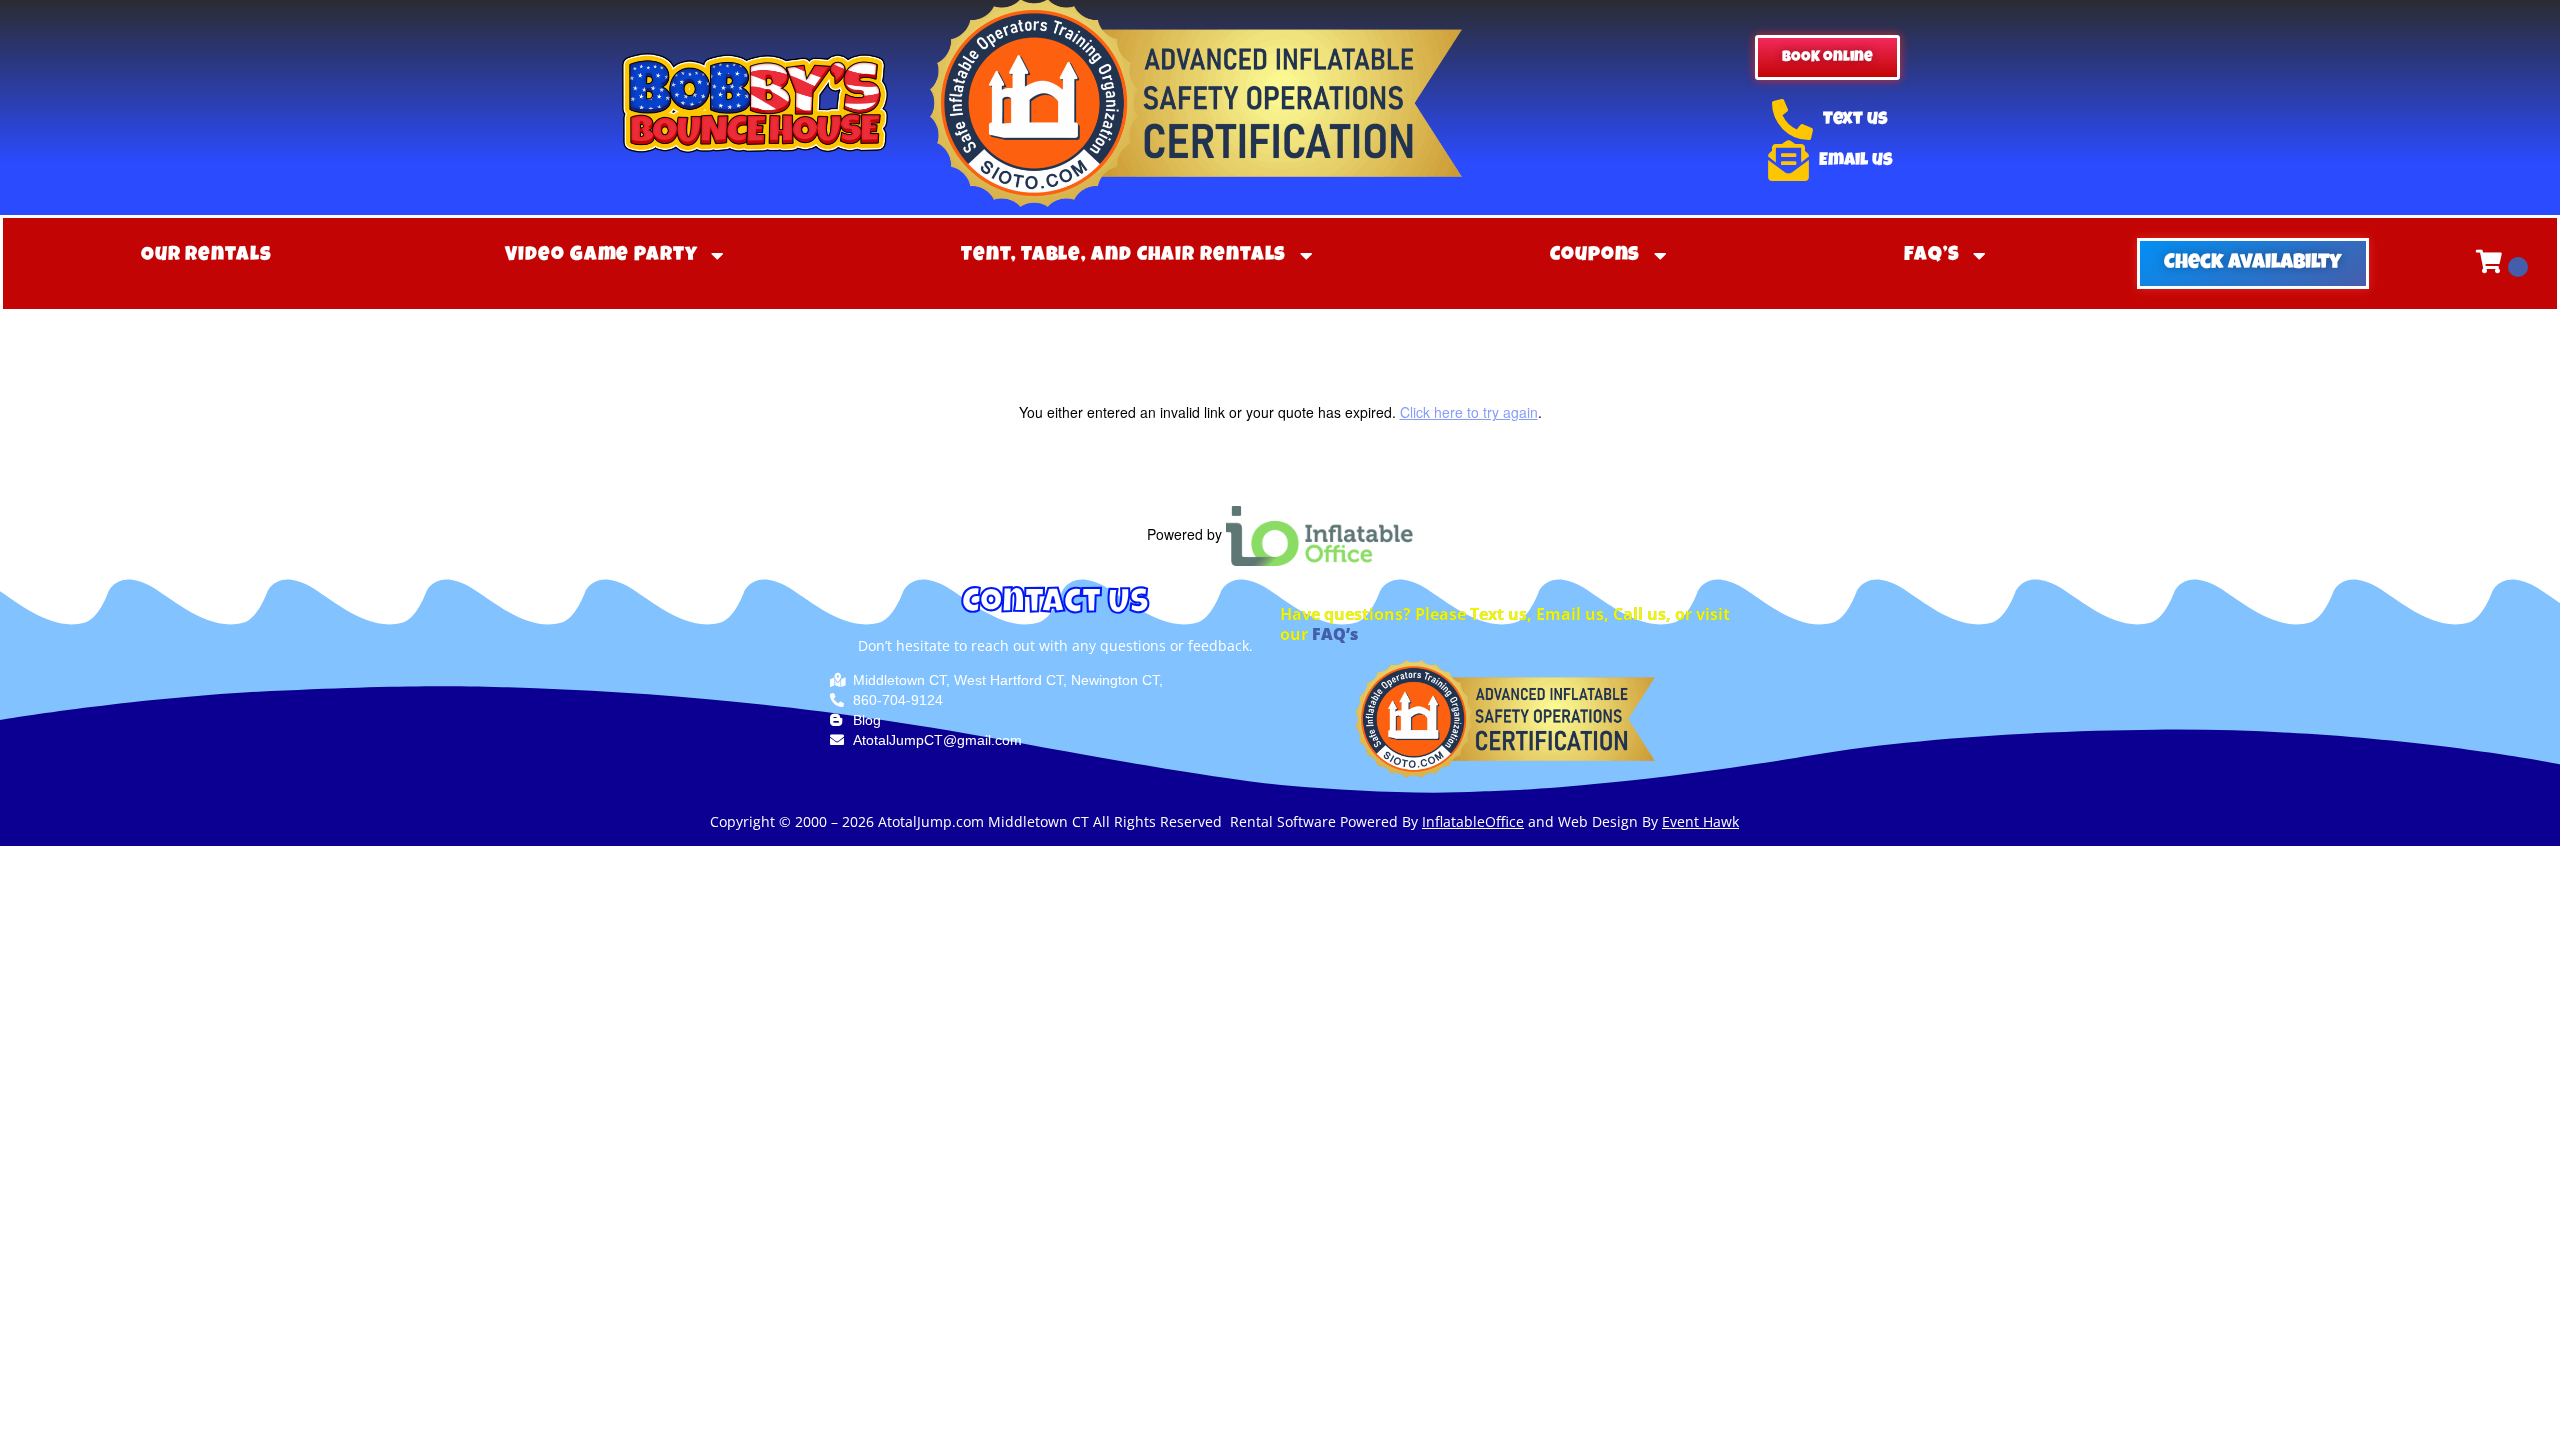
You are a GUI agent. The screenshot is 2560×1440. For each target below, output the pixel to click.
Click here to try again (1469, 412)
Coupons (1595, 256)
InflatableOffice (1473, 821)
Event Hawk (1700, 821)
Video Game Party (601, 256)
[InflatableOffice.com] (1320, 534)
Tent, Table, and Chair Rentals (1123, 256)
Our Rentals (206, 256)
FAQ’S (1932, 256)
